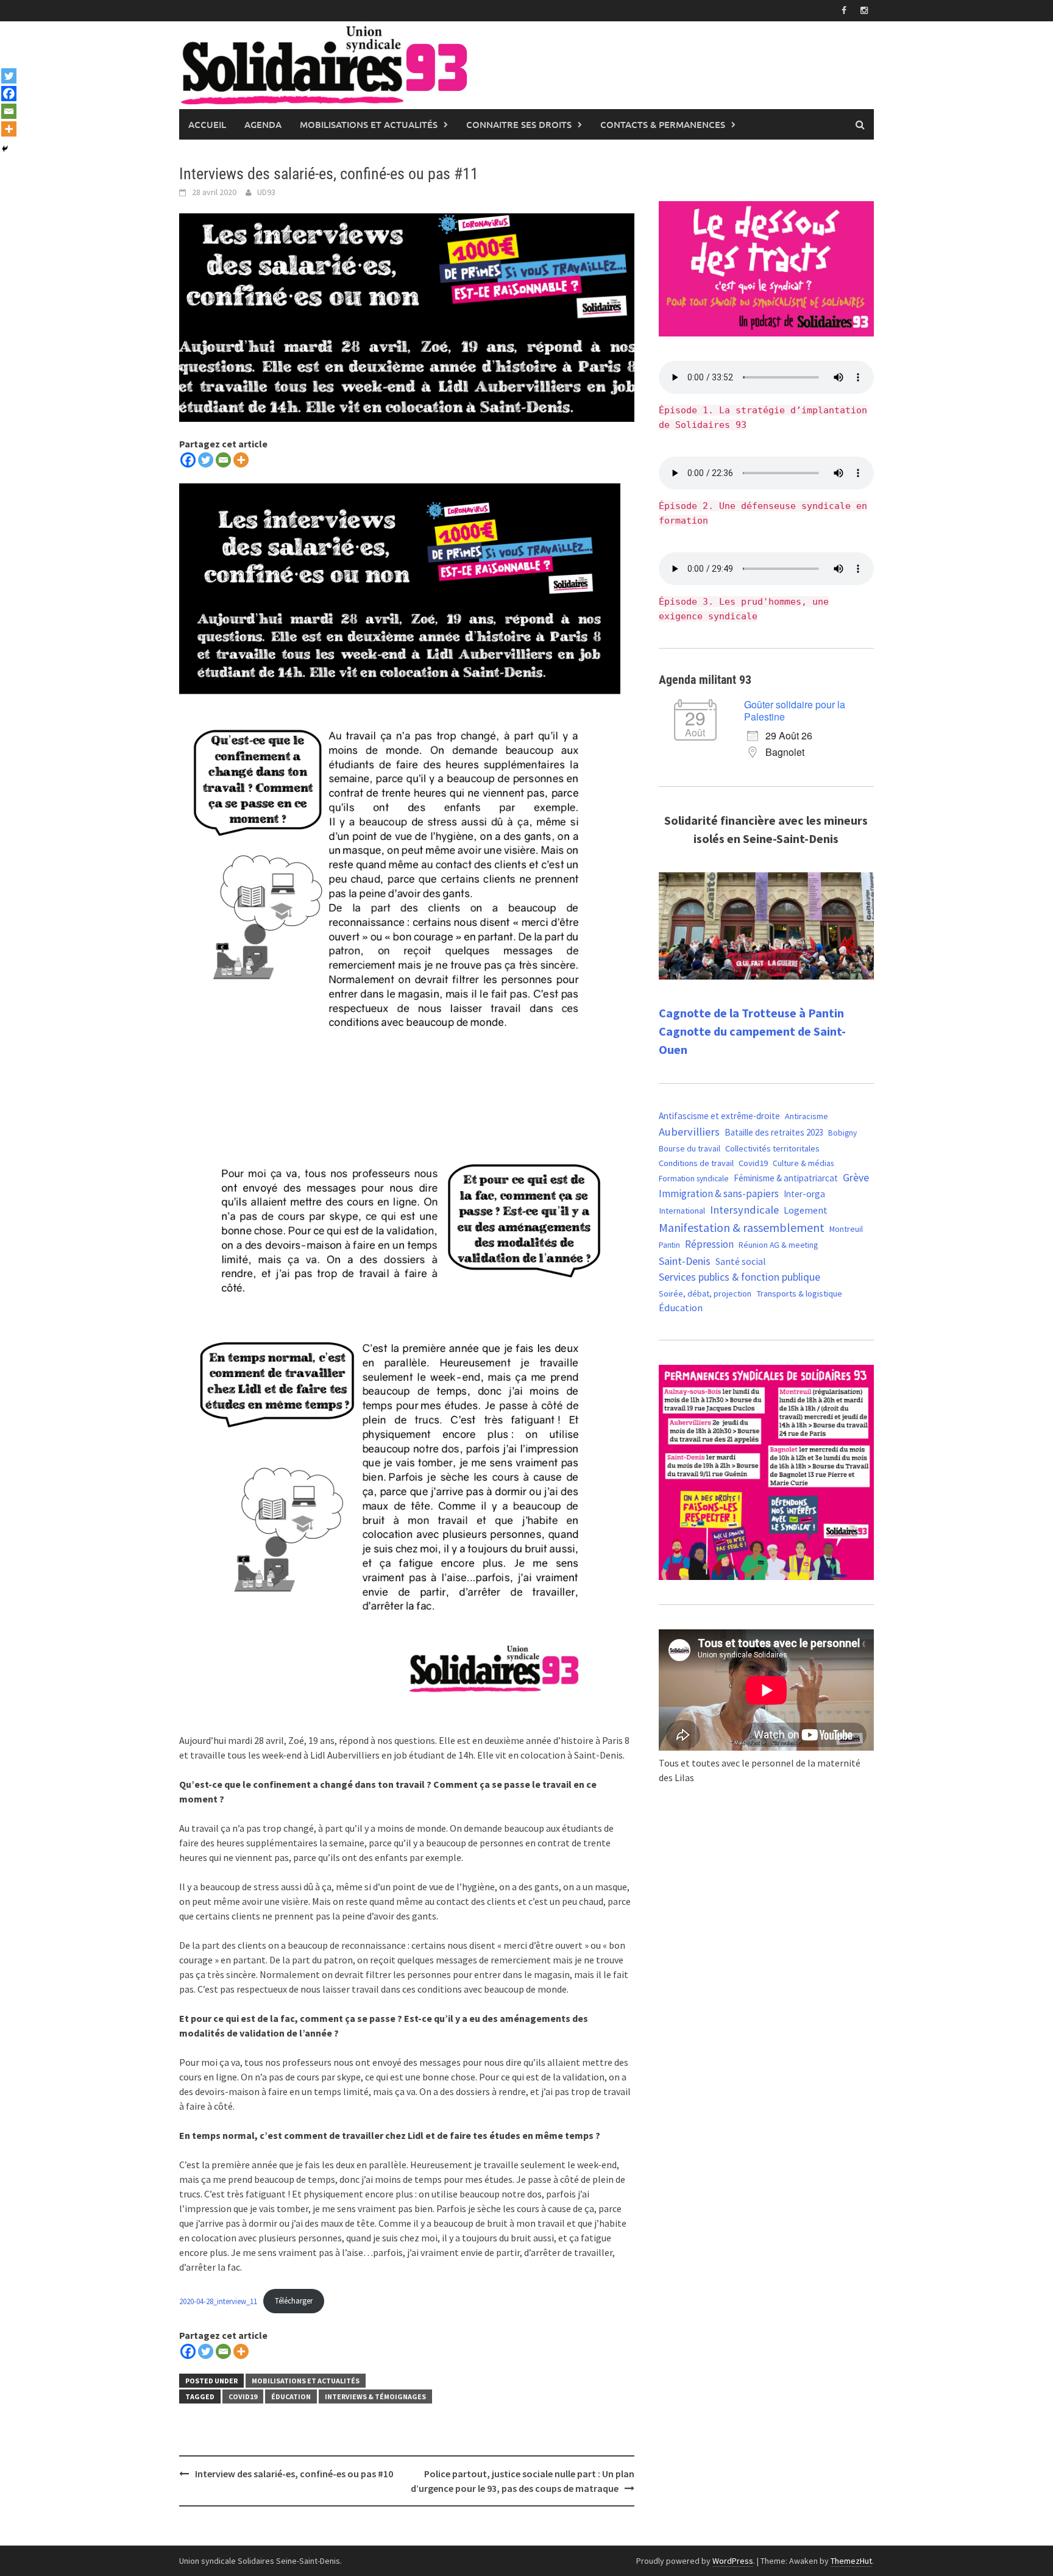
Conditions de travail (696, 1163)
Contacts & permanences (663, 124)
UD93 (266, 192)
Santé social (741, 1261)
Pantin (669, 1245)
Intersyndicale (744, 1210)
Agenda (263, 124)
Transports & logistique (799, 1293)
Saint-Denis (685, 1261)
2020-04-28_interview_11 (218, 2300)
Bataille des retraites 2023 (774, 1132)
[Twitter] (206, 460)
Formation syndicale (694, 1178)
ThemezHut (851, 2561)
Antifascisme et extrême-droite (719, 1116)
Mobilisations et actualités (369, 124)
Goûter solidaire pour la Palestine (795, 710)
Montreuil (846, 1229)
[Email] (223, 460)
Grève (856, 1178)
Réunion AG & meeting (778, 1245)
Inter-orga (804, 1194)
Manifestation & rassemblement (742, 1227)
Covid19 (243, 2396)
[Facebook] (188, 460)
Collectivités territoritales (772, 1148)
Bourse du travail (690, 1148)
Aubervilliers (689, 1132)
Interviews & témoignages (375, 2396)
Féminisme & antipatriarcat (786, 1178)
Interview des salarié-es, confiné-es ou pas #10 (294, 2474)
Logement (806, 1210)
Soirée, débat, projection (705, 1293)
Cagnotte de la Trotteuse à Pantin (751, 1013)
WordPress (733, 2561)
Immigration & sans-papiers (719, 1194)
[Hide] (5, 149)
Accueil (207, 124)
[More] (241, 460)
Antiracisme (807, 1116)
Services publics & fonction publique (739, 1277)
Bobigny (842, 1133)
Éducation (291, 2396)
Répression (709, 1244)
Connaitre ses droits (519, 124)
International (682, 1211)
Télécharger (294, 2300)
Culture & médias (803, 1163)
